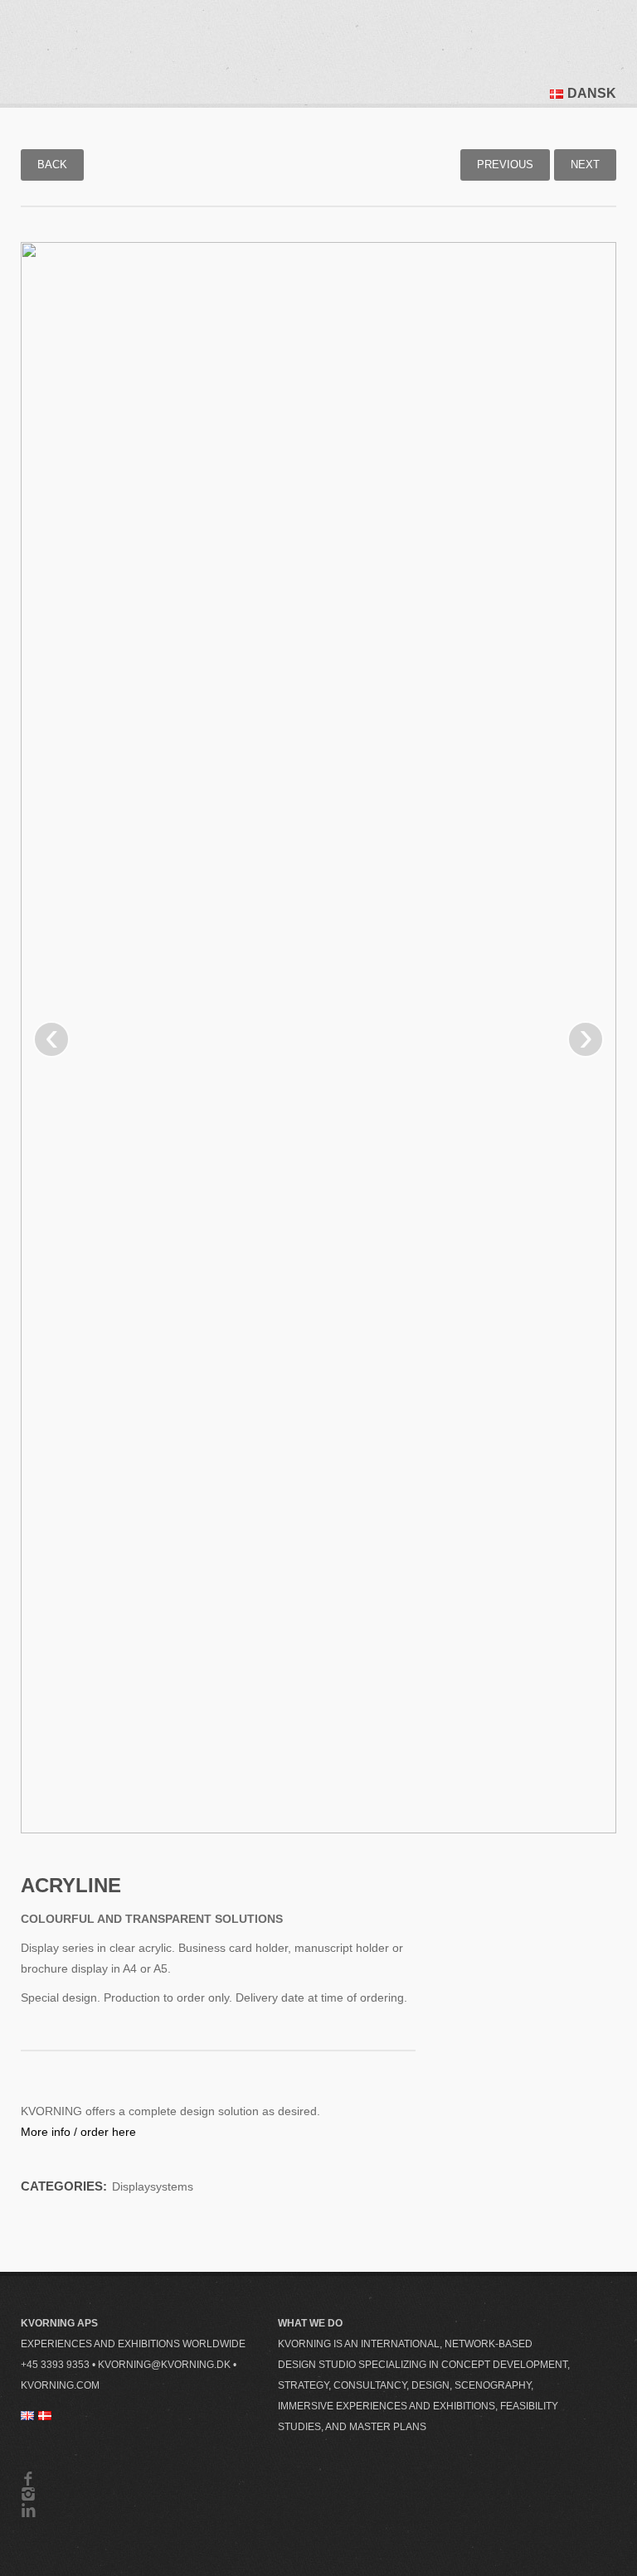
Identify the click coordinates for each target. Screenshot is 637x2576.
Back (52, 165)
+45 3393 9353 (55, 2365)
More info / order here (78, 2132)
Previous (505, 165)
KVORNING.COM (60, 2385)
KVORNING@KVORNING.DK (164, 2365)
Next (585, 165)
